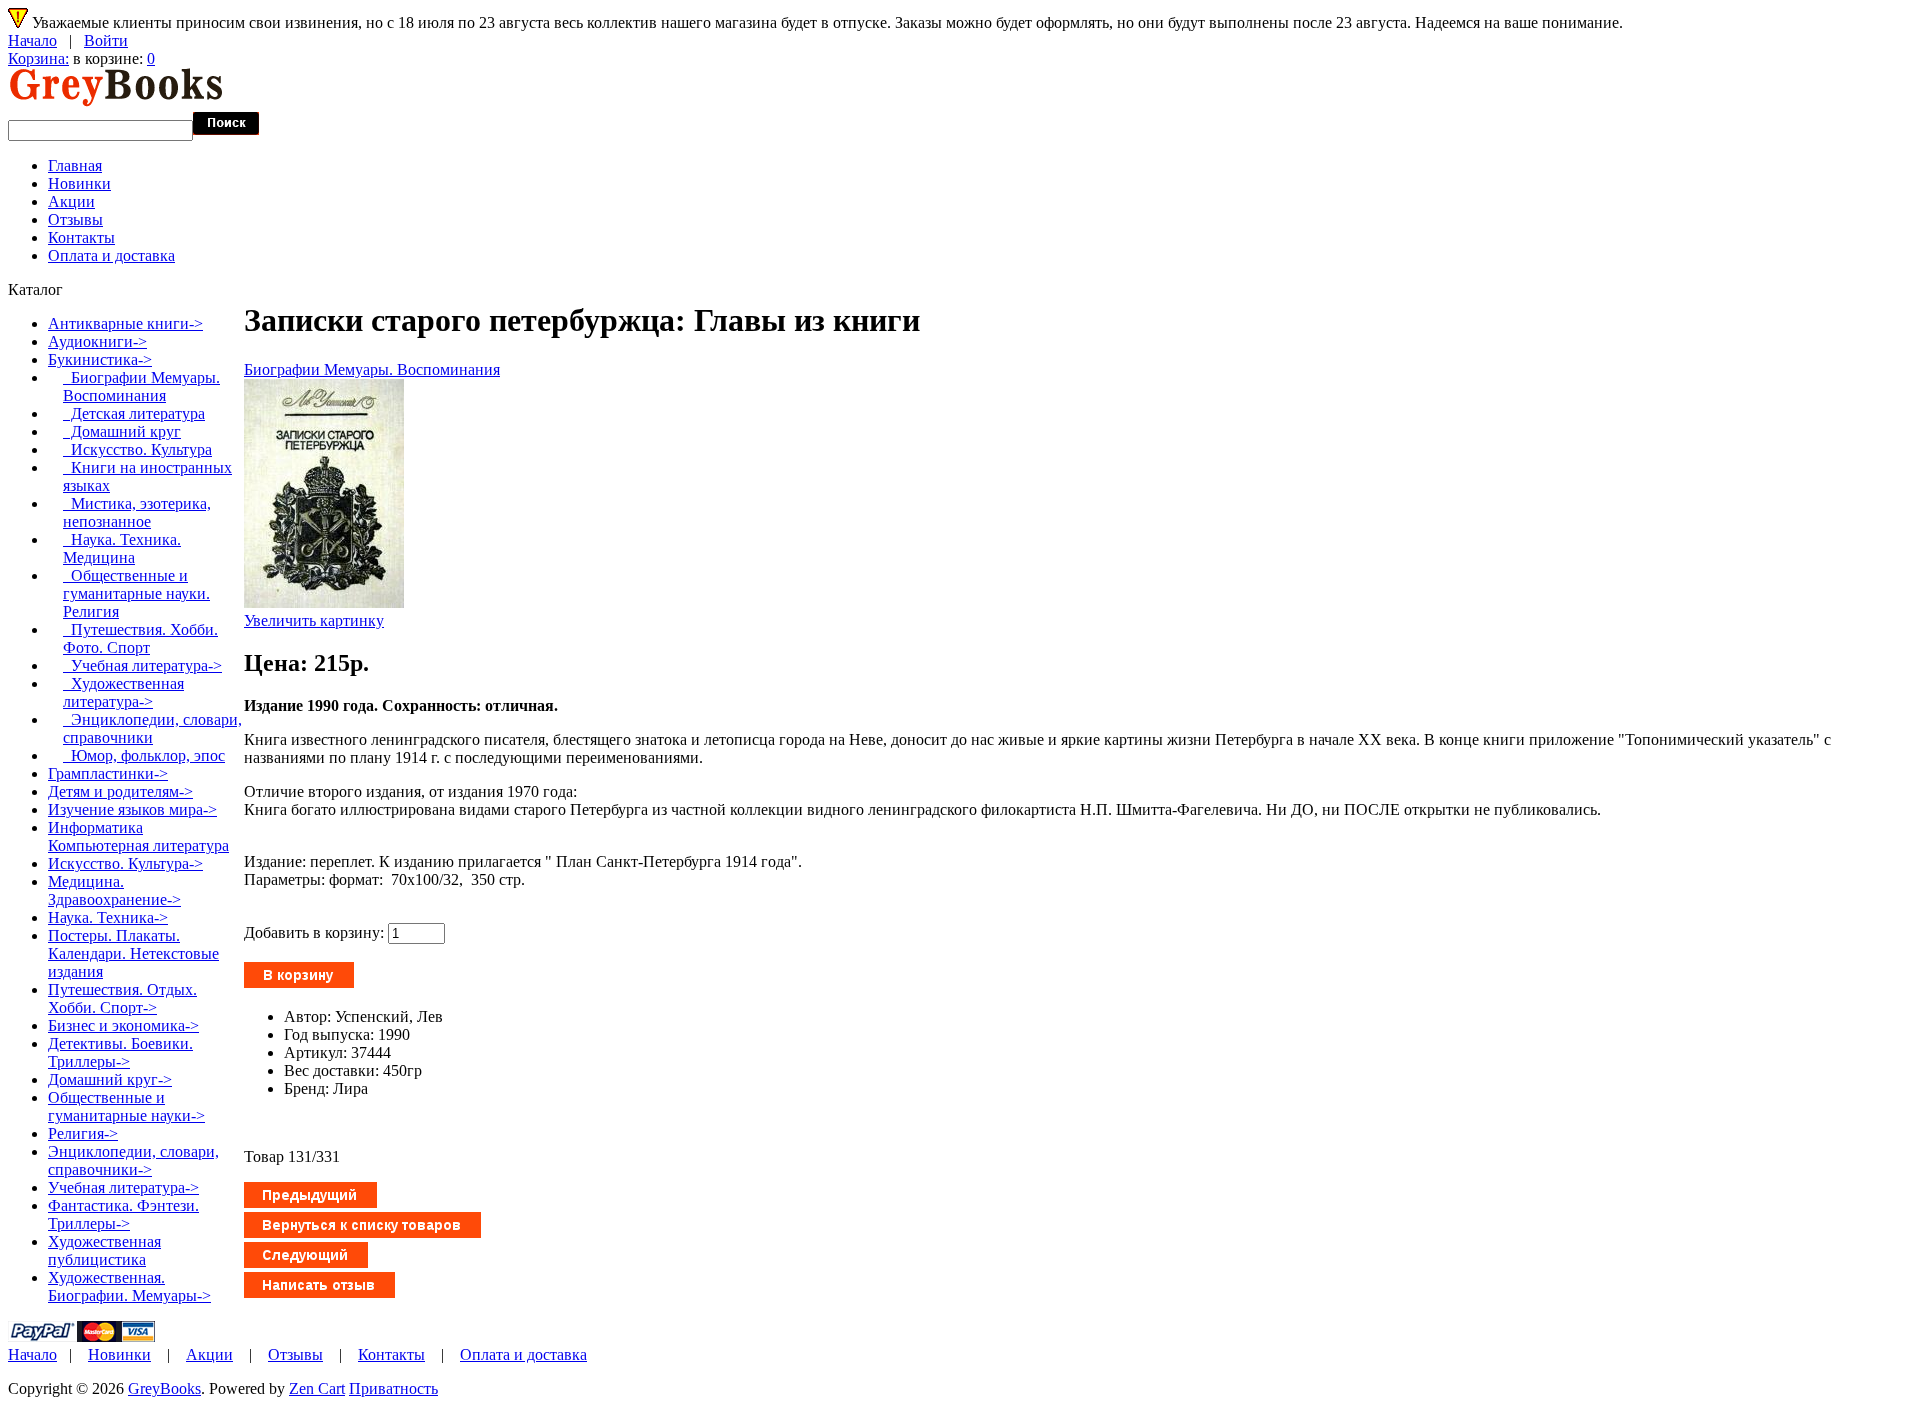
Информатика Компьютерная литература (138, 836)
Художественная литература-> (123, 692)
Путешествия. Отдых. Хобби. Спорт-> (122, 998)
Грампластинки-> (108, 773)
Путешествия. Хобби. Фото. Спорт (140, 638)
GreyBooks (164, 1388)
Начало (32, 40)
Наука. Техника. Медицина (122, 548)
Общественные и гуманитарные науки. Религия (136, 593)
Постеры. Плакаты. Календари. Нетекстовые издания (133, 953)
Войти (106, 40)
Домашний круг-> (110, 1079)
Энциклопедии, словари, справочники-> (133, 1160)
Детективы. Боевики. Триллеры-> (120, 1052)
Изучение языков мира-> (132, 809)
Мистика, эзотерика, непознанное (137, 512)
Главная (75, 165)
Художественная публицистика (104, 1250)
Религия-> (83, 1133)
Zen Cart (317, 1388)
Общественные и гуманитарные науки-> (126, 1106)
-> (100, 359)
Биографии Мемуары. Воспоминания (372, 369)
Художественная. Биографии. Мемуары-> (129, 1286)
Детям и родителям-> (120, 791)
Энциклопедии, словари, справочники (152, 728)
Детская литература (134, 413)
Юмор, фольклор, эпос (144, 755)
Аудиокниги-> (97, 341)
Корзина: (38, 58)
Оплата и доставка (111, 255)
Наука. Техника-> (108, 917)
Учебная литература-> (142, 665)
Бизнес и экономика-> (123, 1025)
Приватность (393, 1388)
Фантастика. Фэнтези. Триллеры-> (123, 1214)
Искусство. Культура (137, 449)
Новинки (79, 183)
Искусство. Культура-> (125, 863)
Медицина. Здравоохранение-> (114, 890)
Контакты (81, 237)
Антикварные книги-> (125, 323)
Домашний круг (122, 431)
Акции (71, 201)
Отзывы (75, 219)
